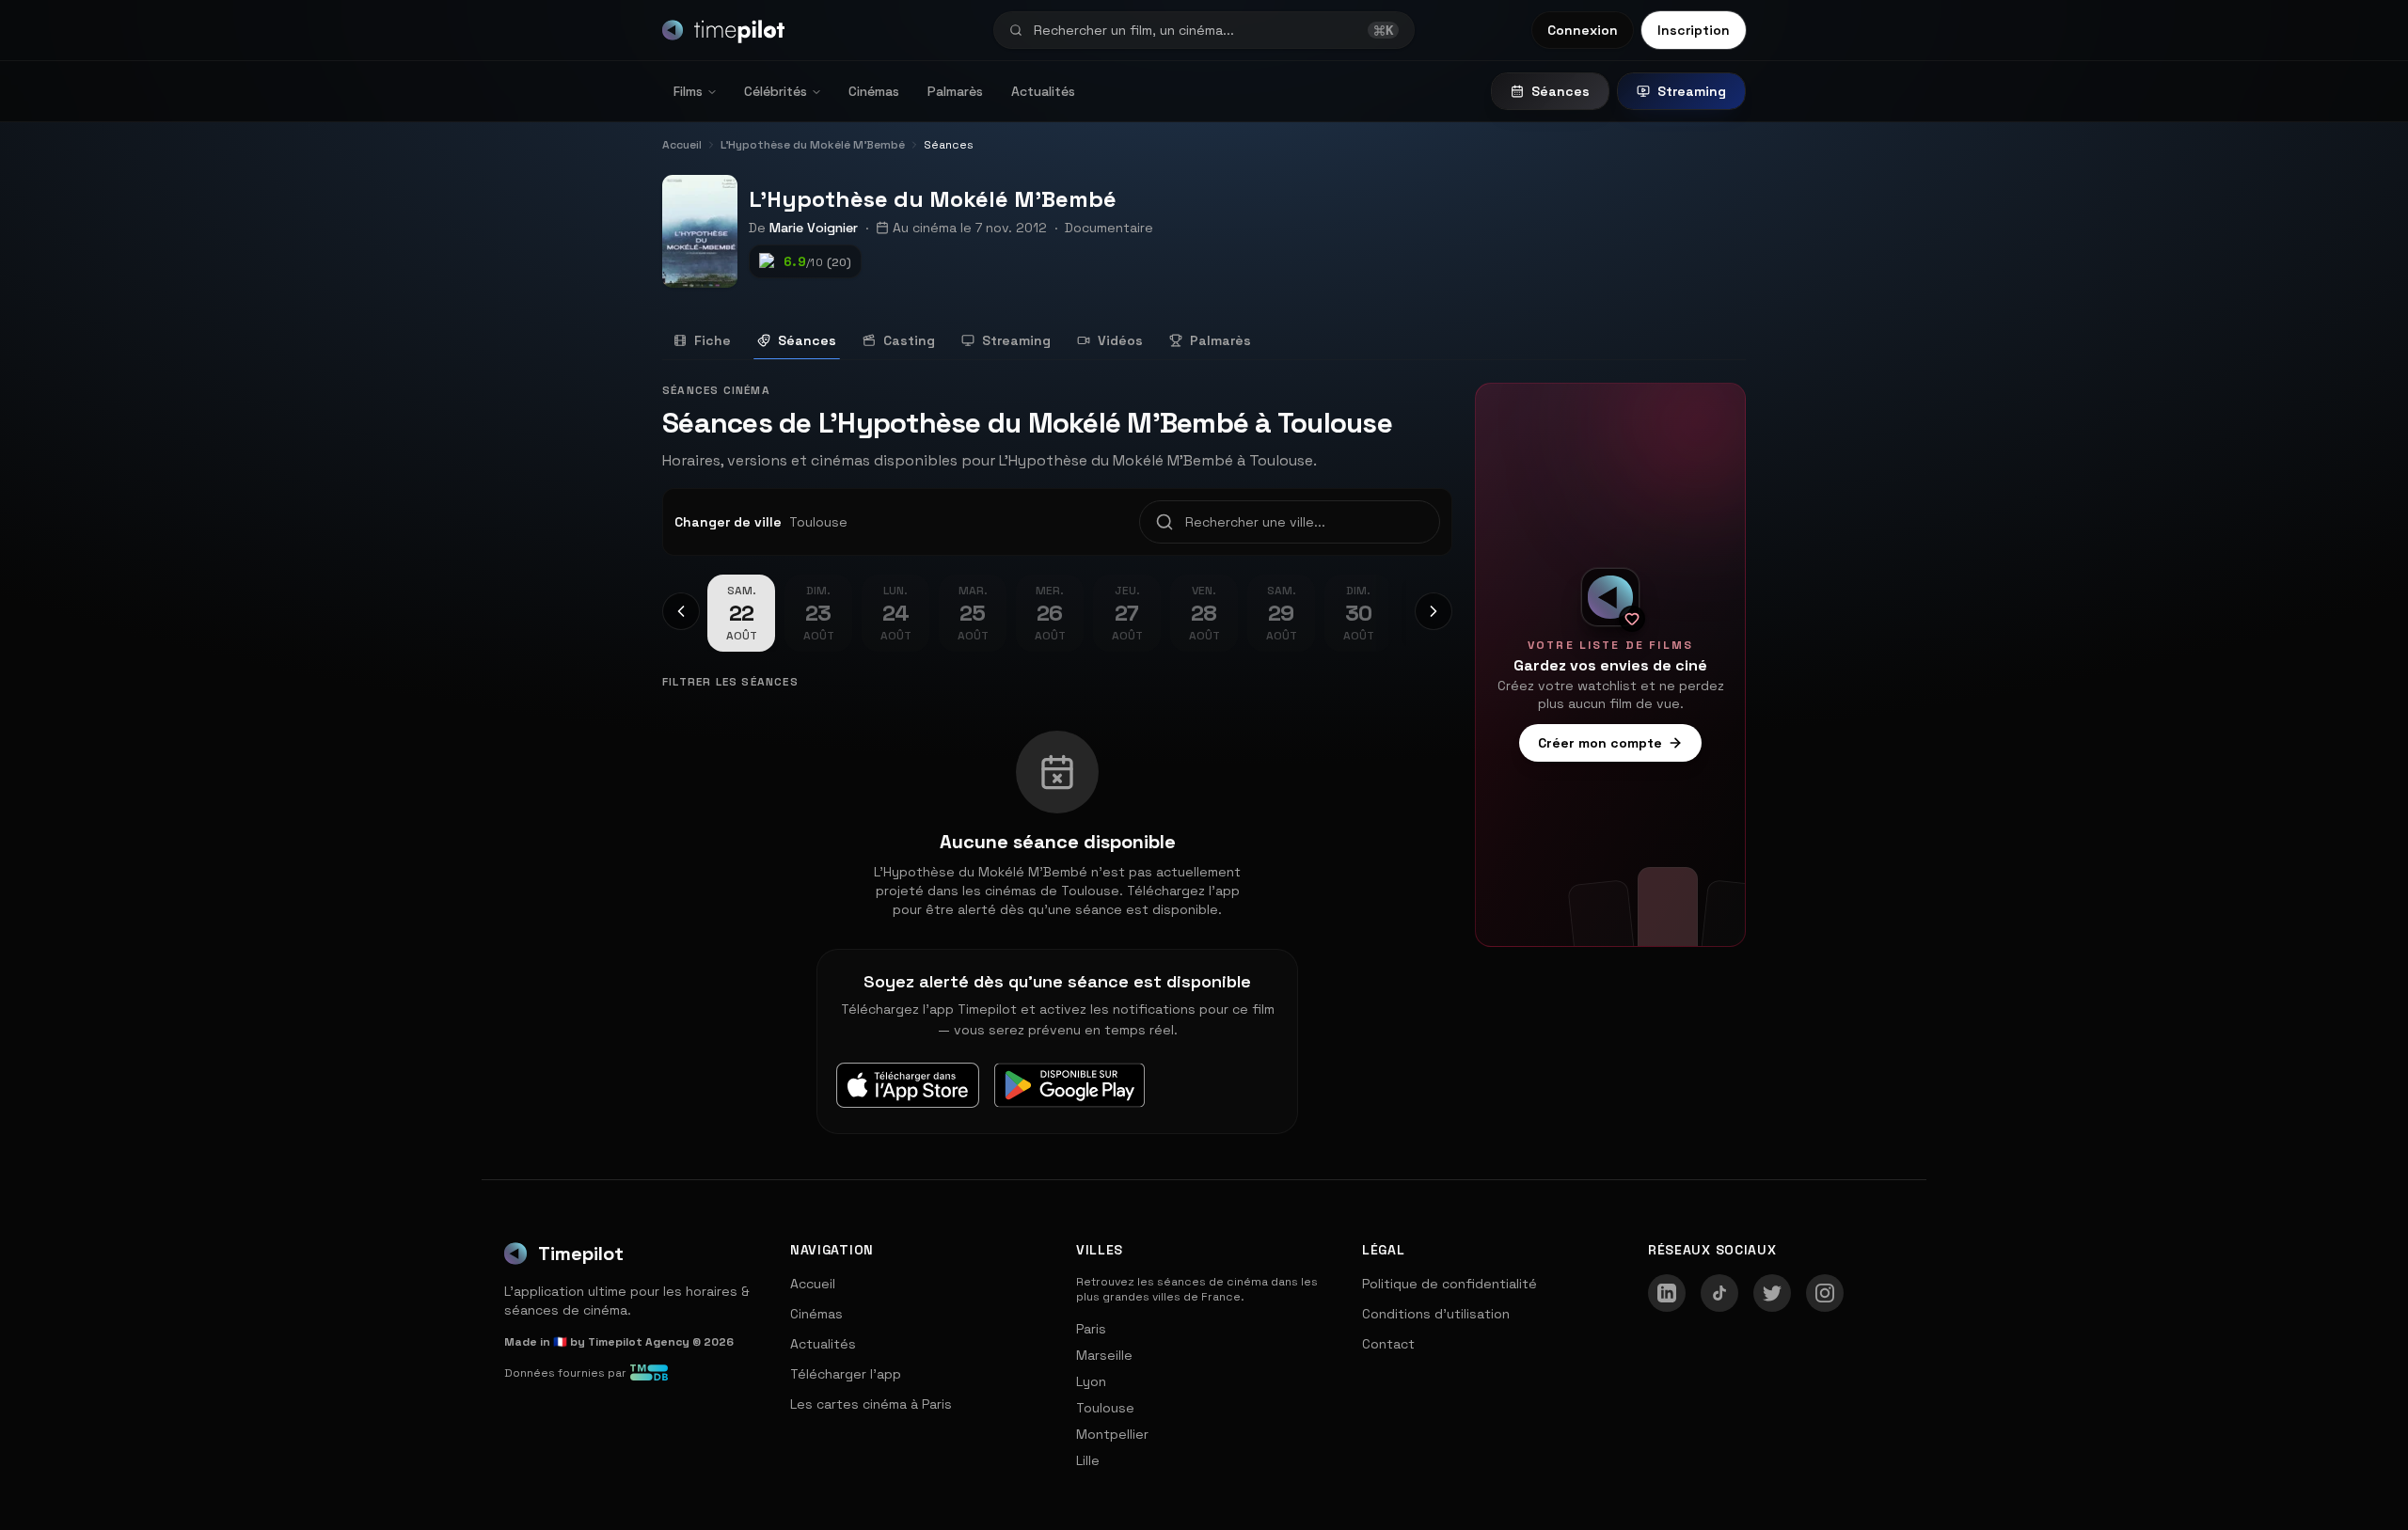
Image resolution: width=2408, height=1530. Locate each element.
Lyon (1091, 1381)
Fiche (713, 340)
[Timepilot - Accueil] (723, 30)
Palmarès (955, 91)
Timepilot (581, 1254)
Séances (1560, 91)
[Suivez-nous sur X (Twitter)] (1772, 1293)
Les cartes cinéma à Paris (871, 1404)
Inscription (1694, 30)
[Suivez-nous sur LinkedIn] (1667, 1293)
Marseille (1104, 1355)
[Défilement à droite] (1434, 611)
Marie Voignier (814, 228)
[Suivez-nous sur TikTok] (1719, 1293)
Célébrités (776, 91)
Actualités (1043, 91)
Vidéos (1120, 340)
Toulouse (1105, 1408)
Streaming (1692, 91)
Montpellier (1112, 1434)
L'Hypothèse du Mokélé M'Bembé (933, 199)
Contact (1388, 1344)
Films (688, 91)
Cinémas (874, 91)
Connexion (1583, 30)
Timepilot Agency (639, 1342)
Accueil (813, 1284)
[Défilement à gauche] (681, 611)
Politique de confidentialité (1450, 1284)
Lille (1088, 1460)
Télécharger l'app (846, 1374)
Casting (909, 340)
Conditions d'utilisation (1436, 1314)
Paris (1091, 1329)
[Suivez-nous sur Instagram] (1825, 1293)
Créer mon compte (1600, 743)
